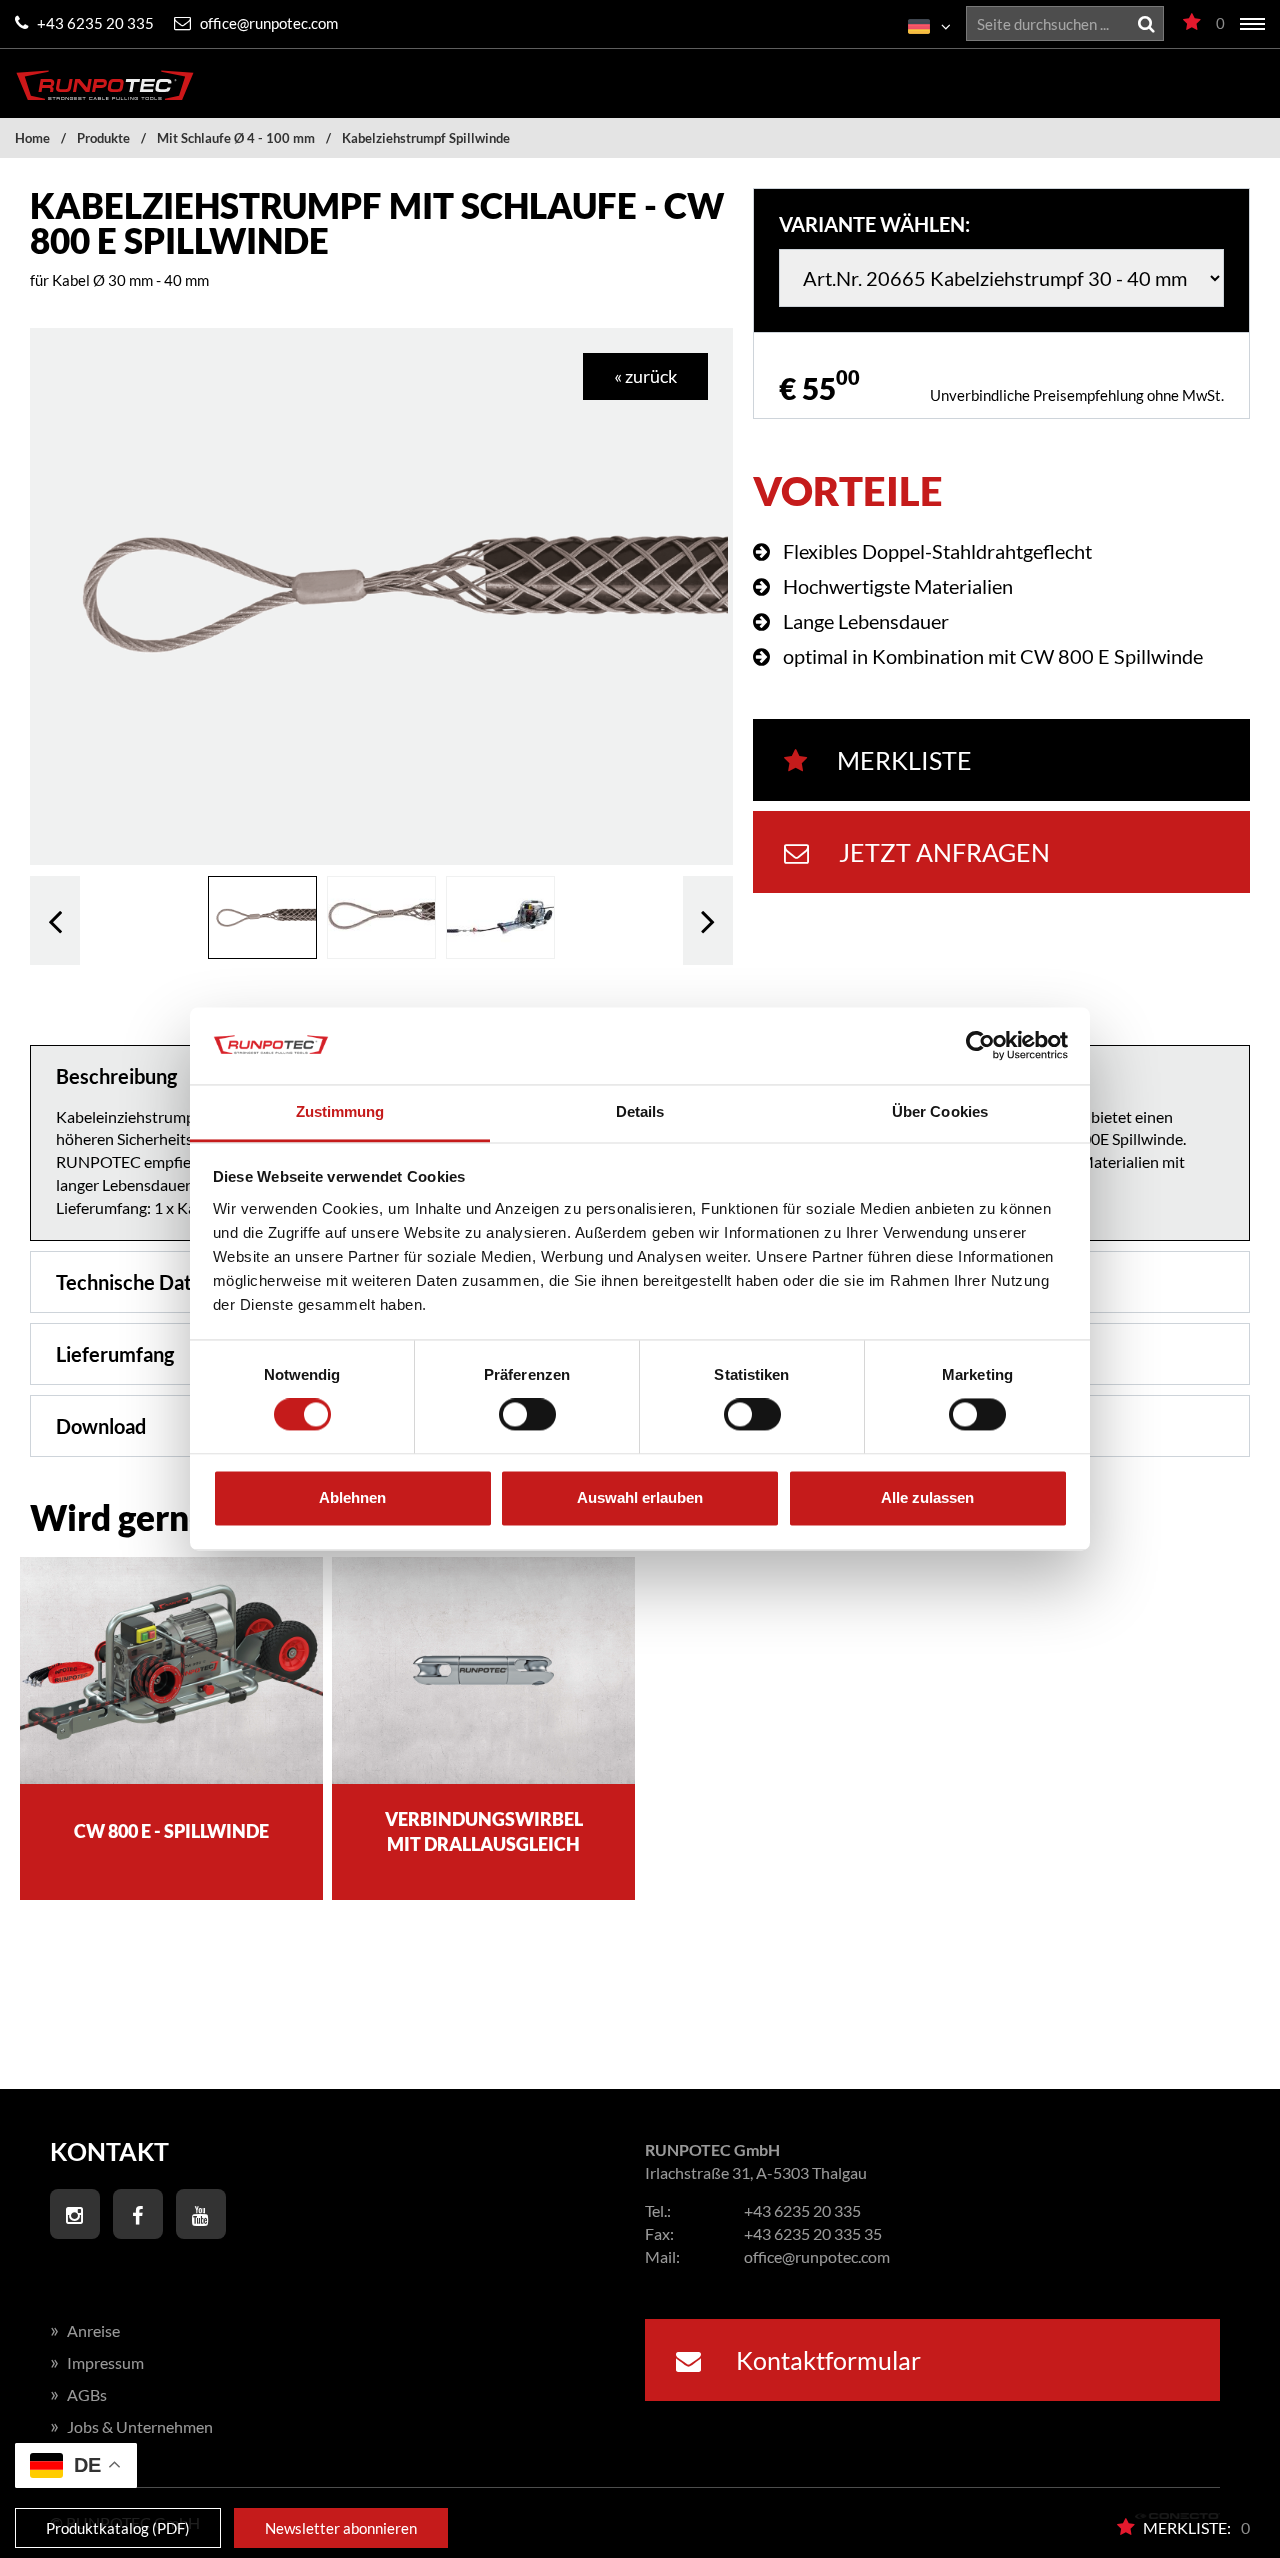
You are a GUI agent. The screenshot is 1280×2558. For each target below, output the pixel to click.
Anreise (85, 2330)
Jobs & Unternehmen (131, 2426)
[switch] (527, 1415)
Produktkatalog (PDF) (118, 2528)
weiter (708, 920)
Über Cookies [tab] (940, 1111)
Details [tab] (640, 1111)
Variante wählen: (874, 224)
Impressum (97, 2362)
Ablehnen (352, 1497)
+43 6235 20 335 (94, 23)
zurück (55, 920)
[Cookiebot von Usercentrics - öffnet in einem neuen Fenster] (980, 1046)
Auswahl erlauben (640, 1497)
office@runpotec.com (267, 23)
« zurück (645, 376)
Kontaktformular (826, 2360)
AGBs (78, 2394)
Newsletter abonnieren (341, 2528)
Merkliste (904, 760)
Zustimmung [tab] (340, 1111)
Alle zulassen (927, 1497)
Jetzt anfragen (944, 852)
